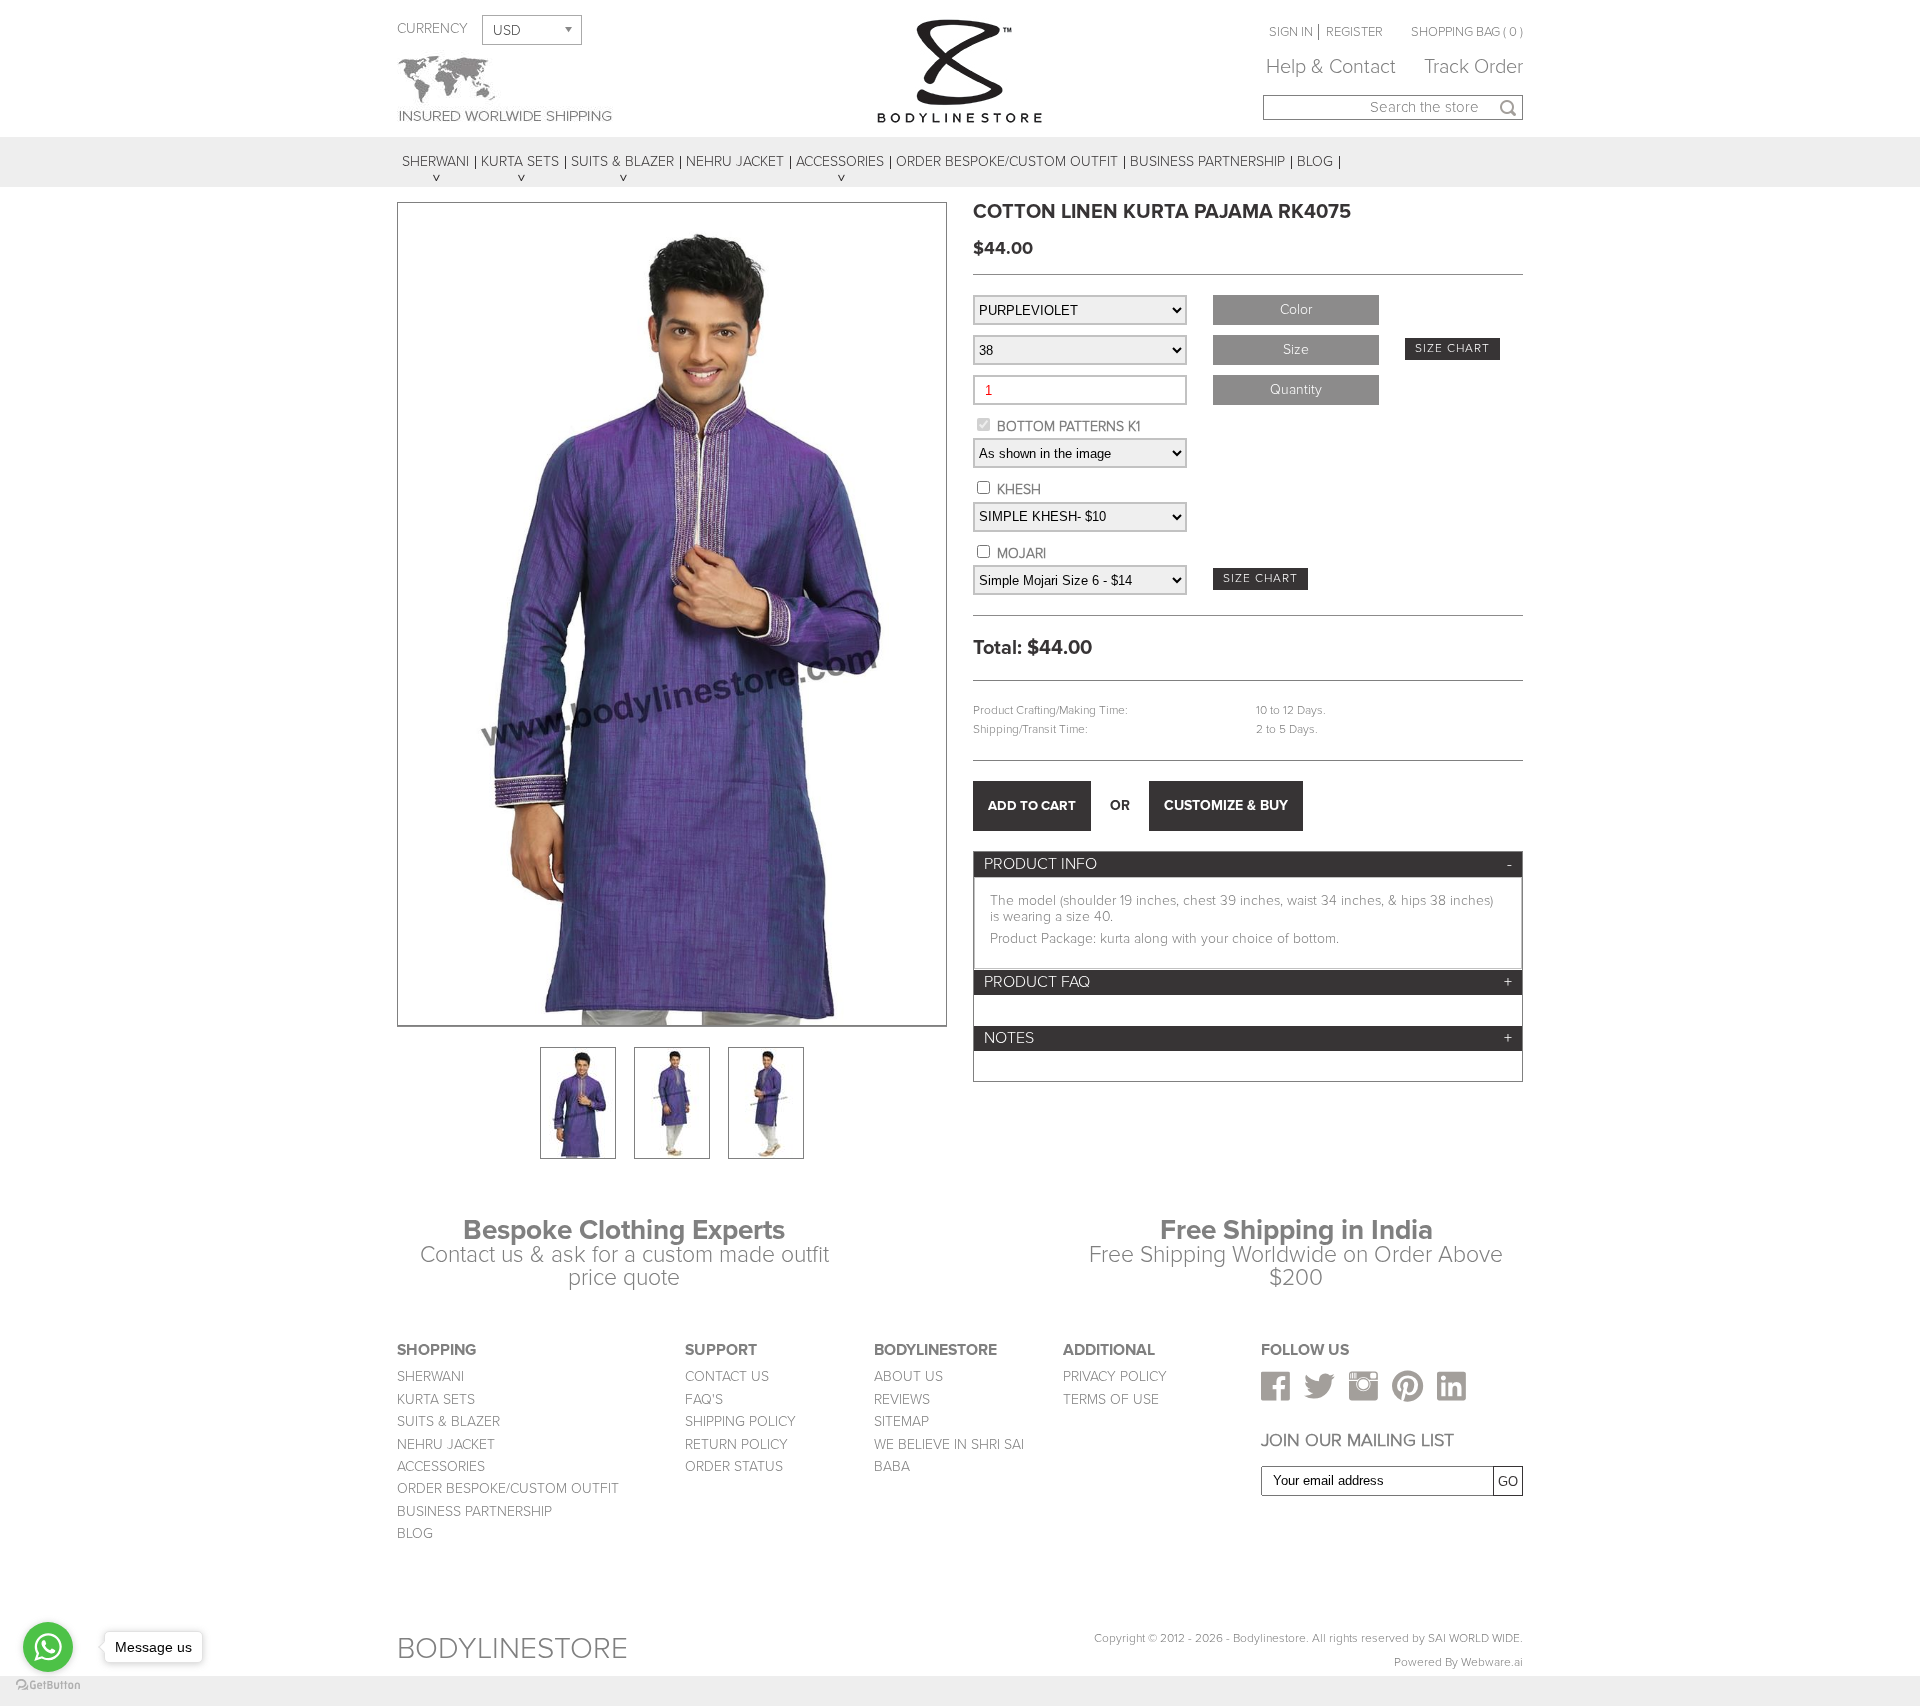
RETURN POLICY (736, 1444)
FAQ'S (704, 1399)
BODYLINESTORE (512, 1648)
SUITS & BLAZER (448, 1421)
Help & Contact (1331, 67)
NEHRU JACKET (446, 1444)
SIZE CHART (1452, 348)
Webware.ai (1492, 1662)
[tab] (1248, 864)
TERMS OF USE (1111, 1399)
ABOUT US (908, 1376)
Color (1296, 309)
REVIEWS (902, 1399)
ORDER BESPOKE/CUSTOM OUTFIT (508, 1488)
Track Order (1473, 67)
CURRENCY (432, 28)
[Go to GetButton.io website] (48, 1685)
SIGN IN (1291, 32)
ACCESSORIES (441, 1466)
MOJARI (1021, 553)
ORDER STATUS (734, 1466)
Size (1296, 349)
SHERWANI (430, 1376)
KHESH (1019, 489)
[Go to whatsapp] (48, 1647)
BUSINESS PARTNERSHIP (474, 1511)
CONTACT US (727, 1376)
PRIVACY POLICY (1115, 1376)
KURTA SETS (436, 1399)
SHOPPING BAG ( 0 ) (1467, 32)
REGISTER (1354, 32)
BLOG (415, 1533)
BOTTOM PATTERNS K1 (1068, 426)
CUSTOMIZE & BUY (1226, 805)
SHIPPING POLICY (740, 1421)
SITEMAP (901, 1421)
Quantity (1296, 389)
